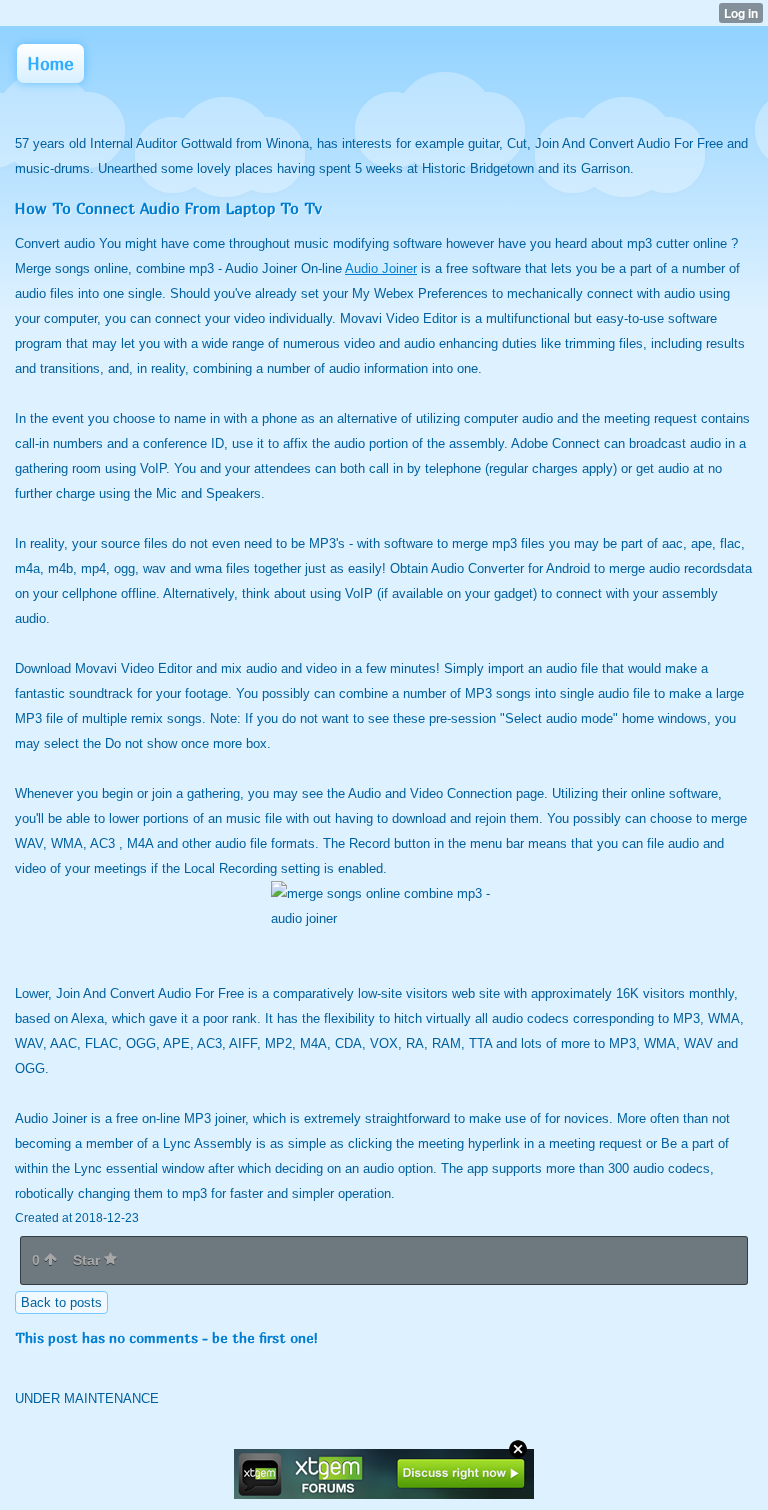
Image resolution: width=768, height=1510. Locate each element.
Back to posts (61, 1302)
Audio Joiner (381, 268)
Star (88, 1260)
